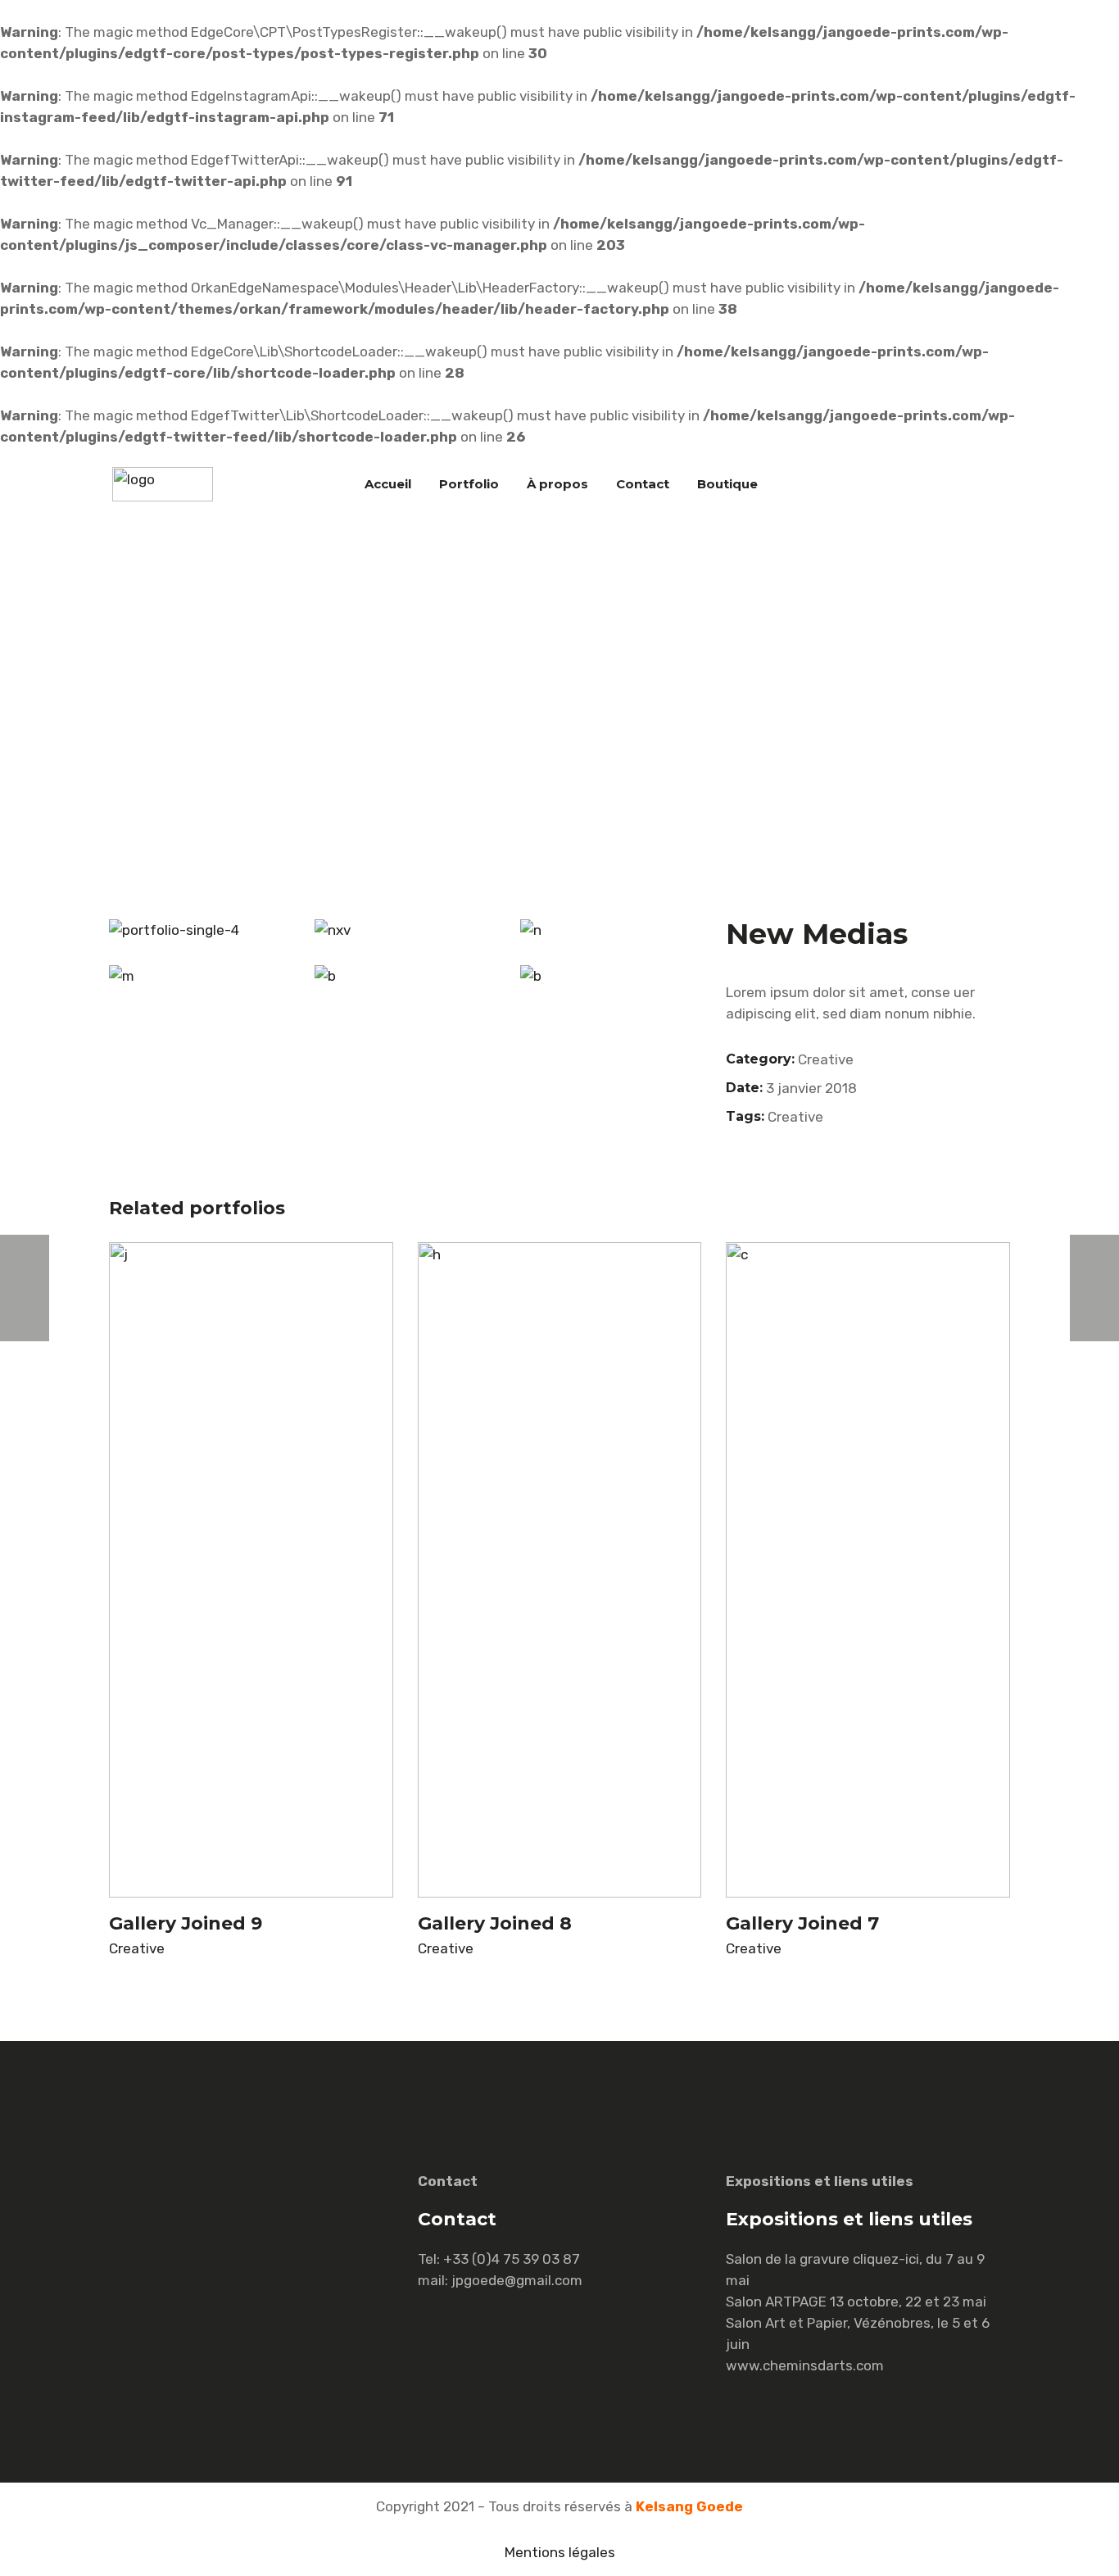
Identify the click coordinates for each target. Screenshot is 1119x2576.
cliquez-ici (886, 2259)
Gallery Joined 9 (186, 1923)
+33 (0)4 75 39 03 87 (512, 2259)
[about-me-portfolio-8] (405, 976)
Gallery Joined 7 (802, 1923)
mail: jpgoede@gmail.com (500, 2280)
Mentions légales (560, 2552)
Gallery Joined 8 (495, 1923)
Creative (826, 1059)
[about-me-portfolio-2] (611, 976)
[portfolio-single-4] (199, 930)
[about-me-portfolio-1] (611, 930)
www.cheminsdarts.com (805, 2365)
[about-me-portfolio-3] (405, 930)
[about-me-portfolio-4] (199, 976)
